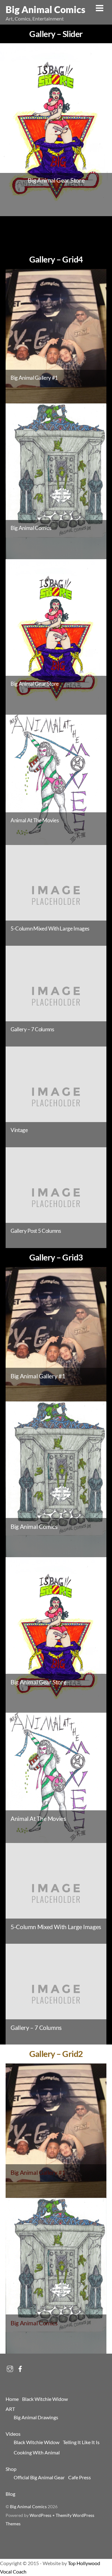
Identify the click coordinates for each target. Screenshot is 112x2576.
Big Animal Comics (28, 2507)
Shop (11, 2469)
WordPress (40, 2515)
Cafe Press (79, 2477)
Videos (13, 2434)
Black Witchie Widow (45, 2399)
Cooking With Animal (37, 2452)
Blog (10, 2494)
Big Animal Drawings (36, 2417)
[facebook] (20, 2367)
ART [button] (10, 2409)
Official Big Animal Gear (39, 2477)
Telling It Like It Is (81, 2442)
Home (12, 2399)
